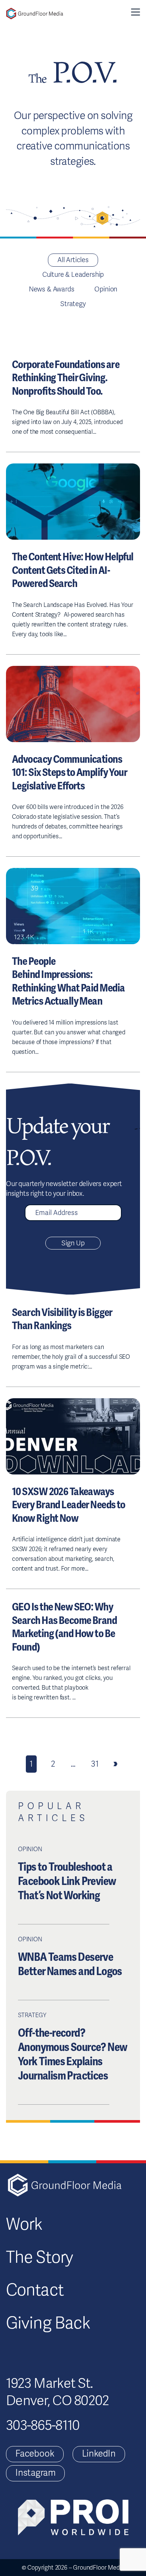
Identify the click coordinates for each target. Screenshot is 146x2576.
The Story (39, 2258)
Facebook (35, 2454)
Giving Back (48, 2323)
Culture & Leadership (73, 275)
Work (24, 2224)
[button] (136, 12)
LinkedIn (99, 2454)
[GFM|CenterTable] (35, 14)
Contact (35, 2290)
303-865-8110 (43, 2425)
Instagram (35, 2473)
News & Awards (52, 289)
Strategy (73, 304)
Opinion (106, 289)
